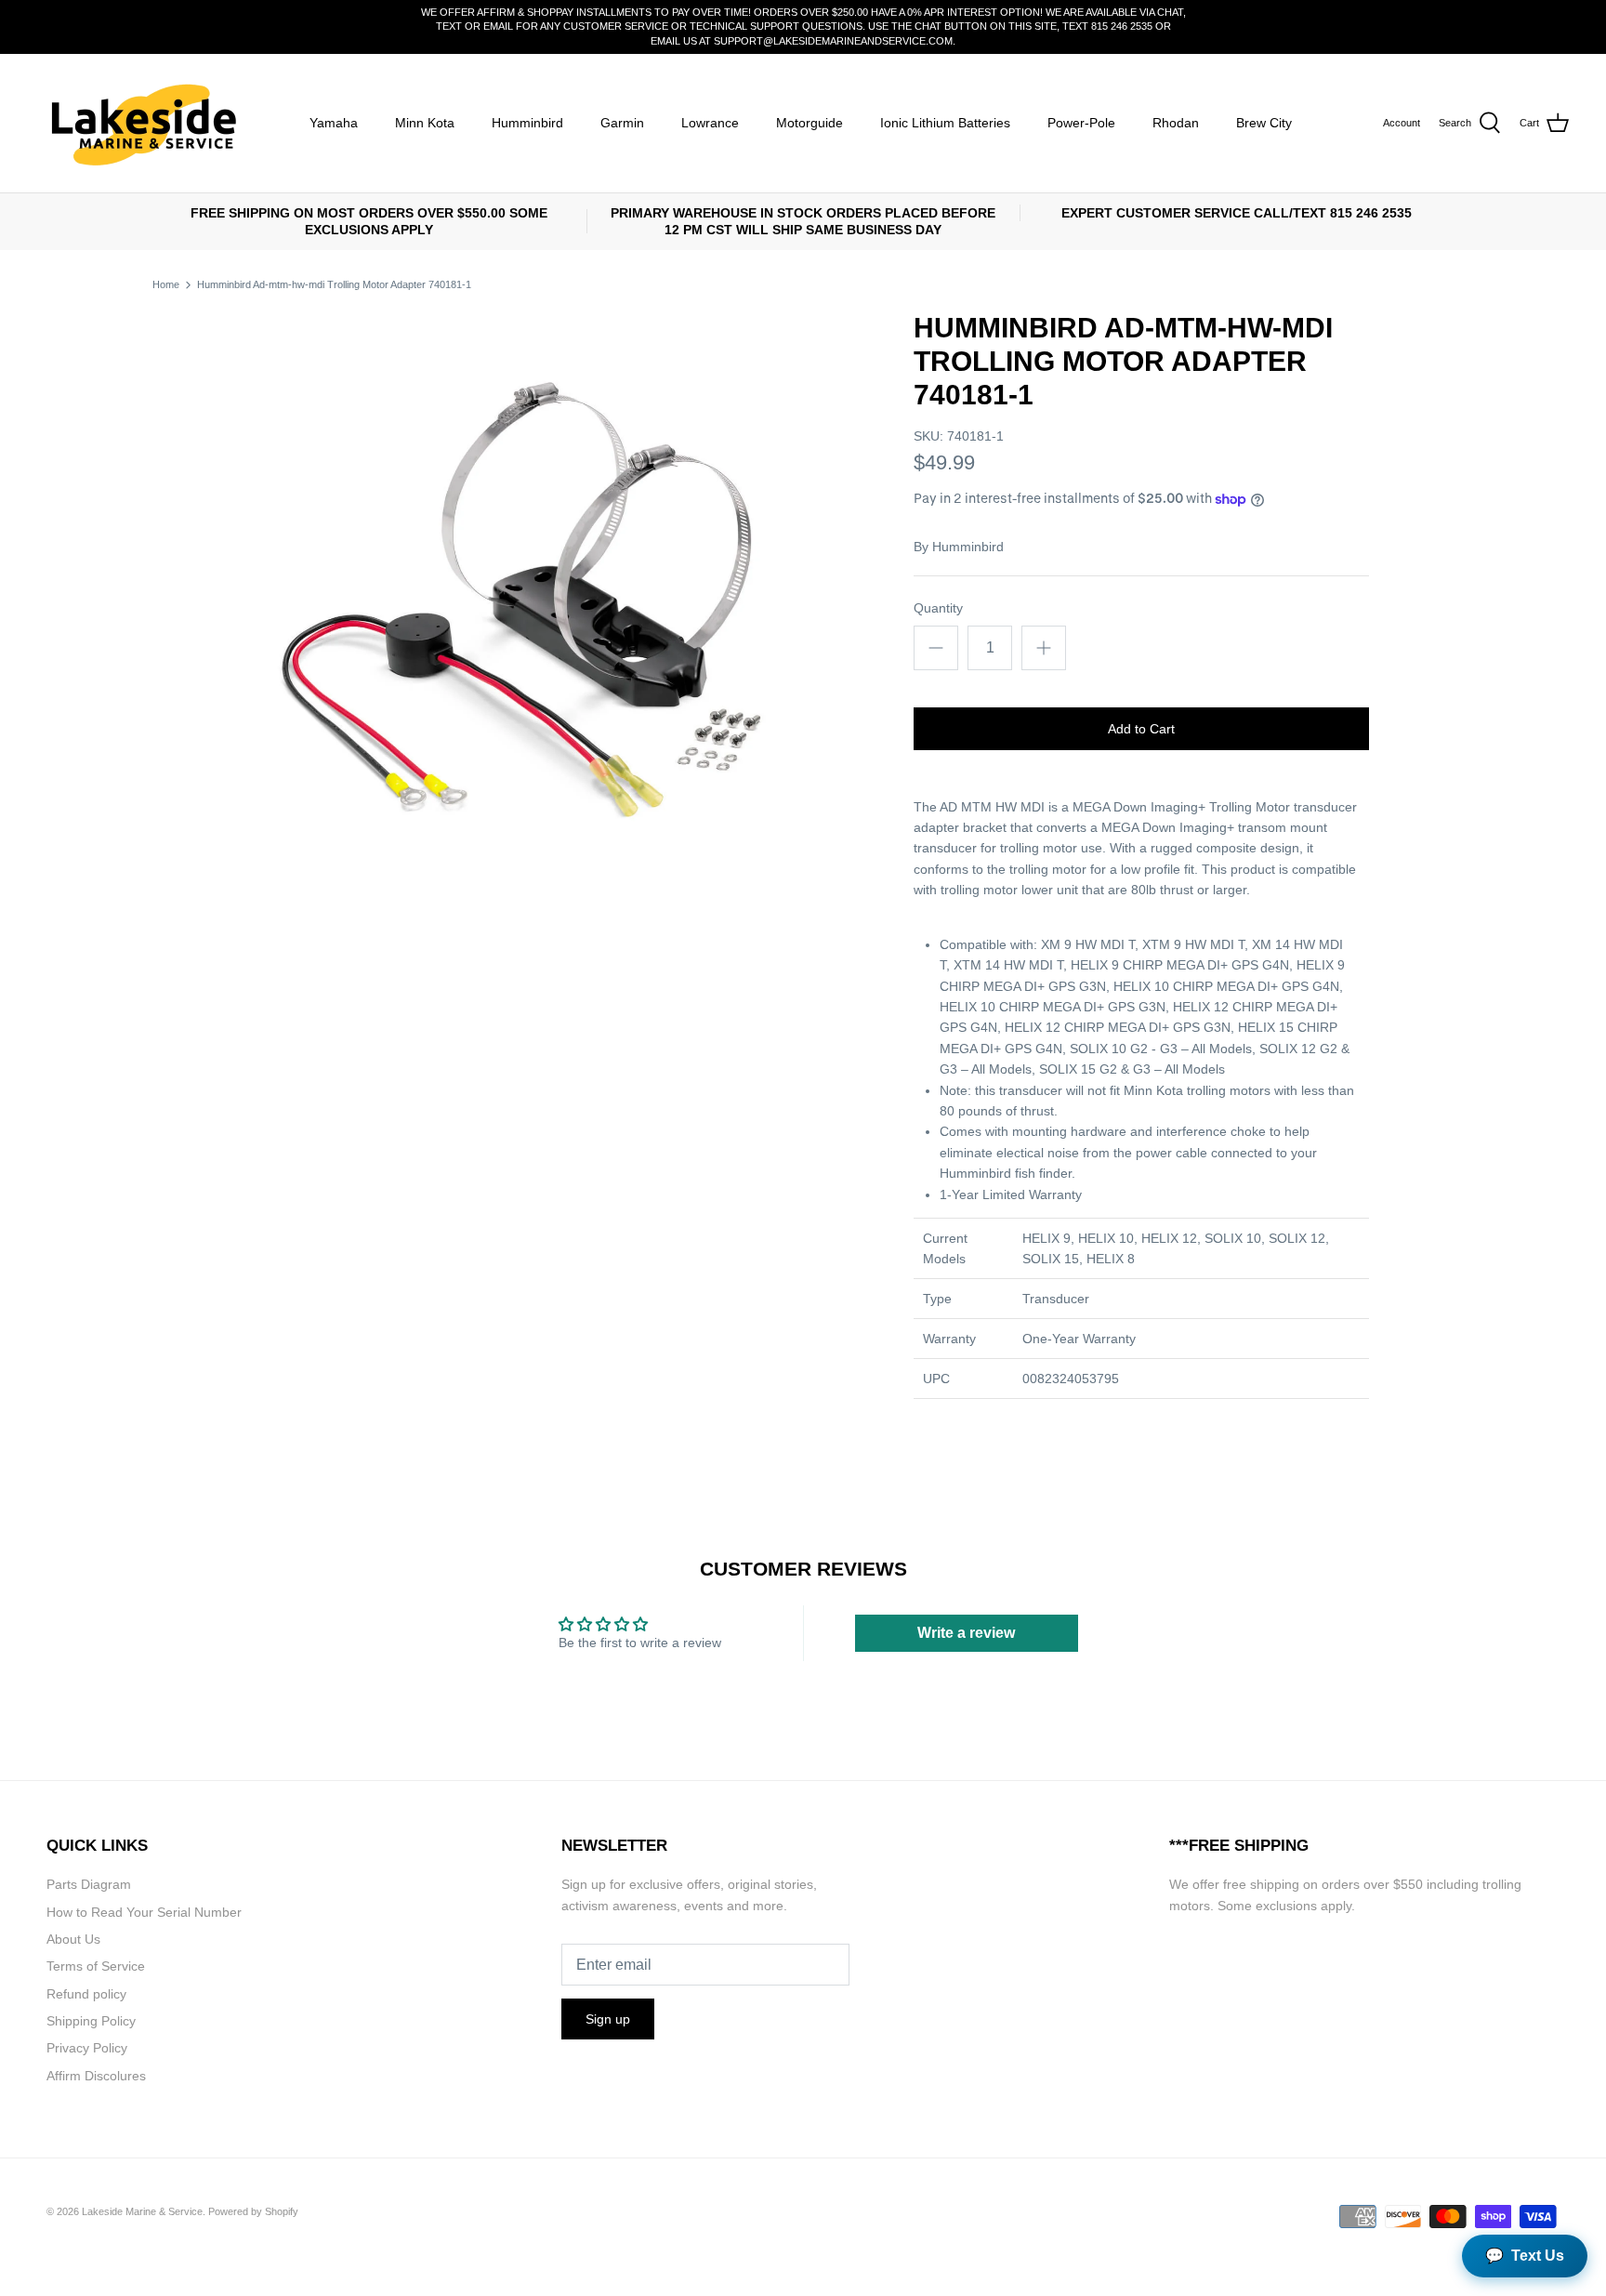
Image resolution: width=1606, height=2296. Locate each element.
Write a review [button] (966, 1633)
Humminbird (527, 123)
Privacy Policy (87, 2048)
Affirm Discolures (96, 2076)
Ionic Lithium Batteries (945, 123)
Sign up (608, 2019)
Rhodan (1176, 123)
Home (166, 284)
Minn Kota (425, 123)
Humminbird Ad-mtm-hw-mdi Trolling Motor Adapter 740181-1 (334, 284)
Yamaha (334, 123)
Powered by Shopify (253, 2211)
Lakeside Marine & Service (142, 2211)
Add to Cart (1141, 729)
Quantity (938, 608)
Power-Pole (1081, 123)
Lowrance (710, 123)
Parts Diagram (89, 1884)
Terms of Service (96, 1966)
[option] (530, 604)
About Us (73, 1939)
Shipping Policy (91, 2021)
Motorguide (810, 123)
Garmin (622, 123)
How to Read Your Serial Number (144, 1912)
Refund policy (86, 1994)
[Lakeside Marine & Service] (142, 123)
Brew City (1264, 123)
